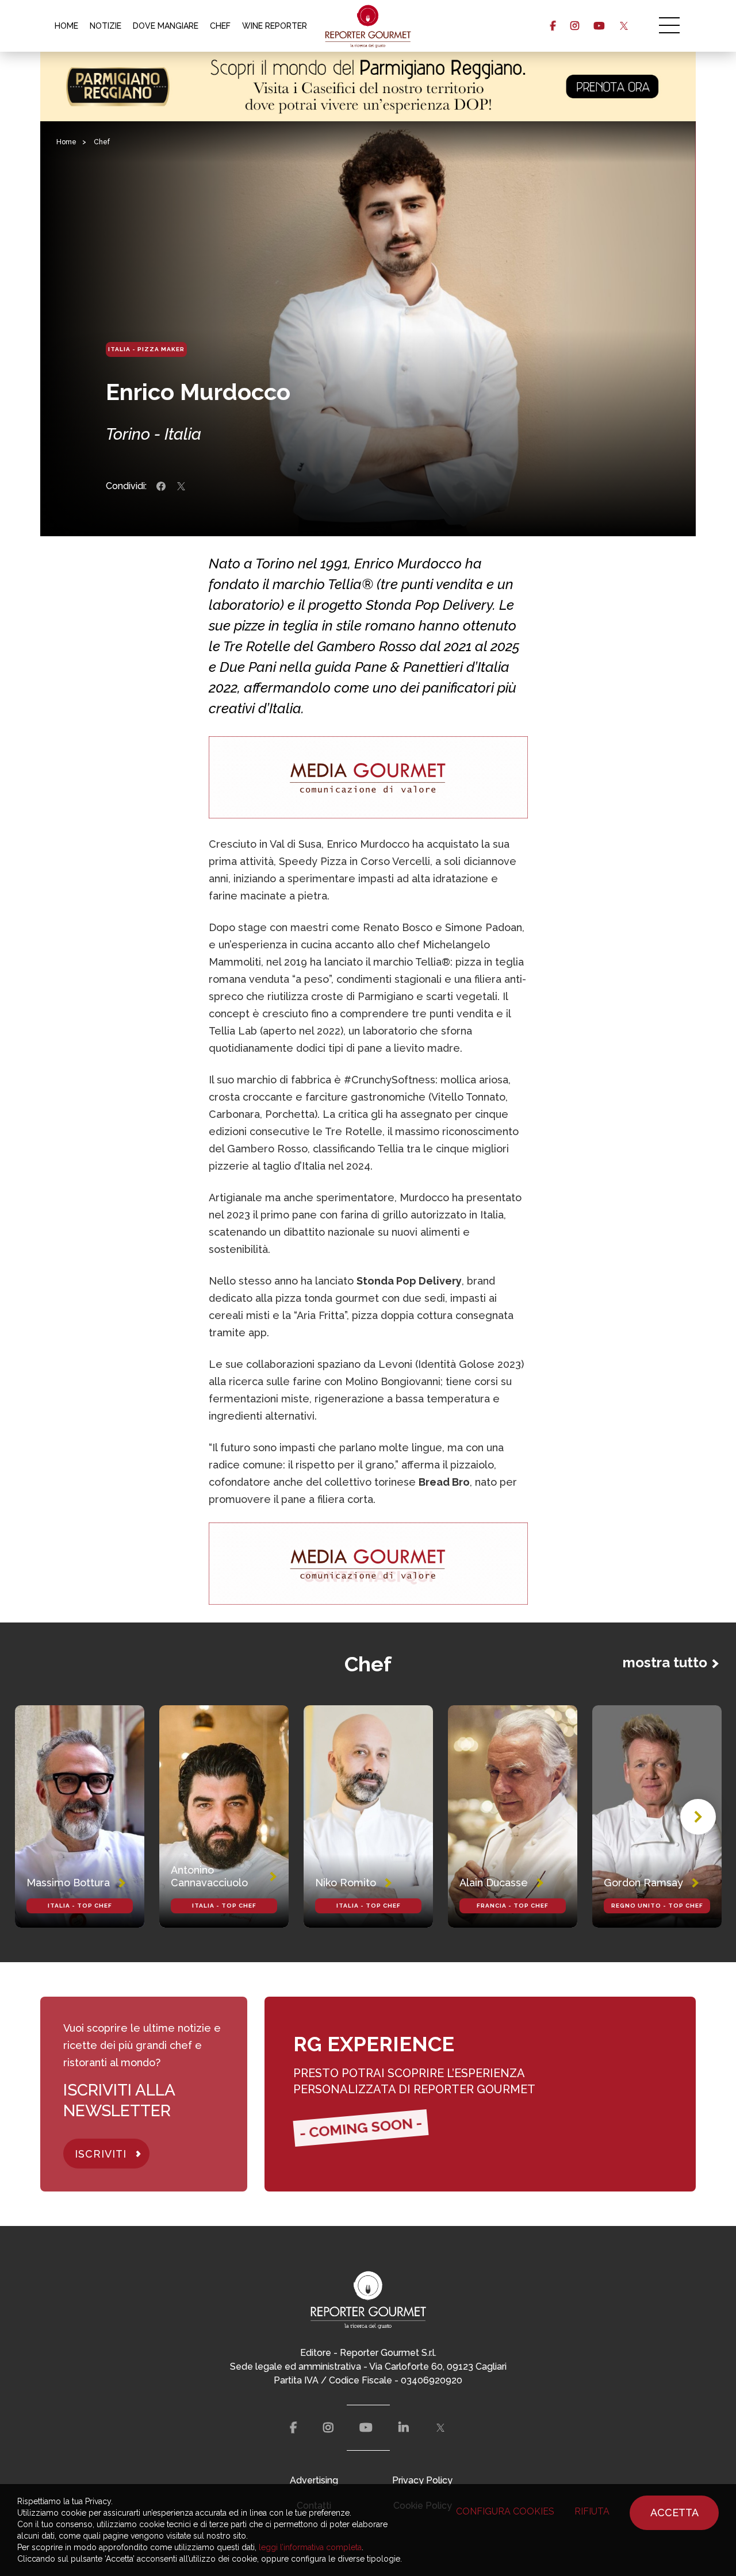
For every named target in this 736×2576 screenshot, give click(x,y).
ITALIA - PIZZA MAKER (146, 349)
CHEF (220, 26)
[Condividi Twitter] (181, 486)
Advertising (314, 2480)
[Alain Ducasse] (513, 1816)
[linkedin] (404, 2428)
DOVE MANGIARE (166, 26)
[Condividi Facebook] (161, 486)
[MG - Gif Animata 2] (368, 777)
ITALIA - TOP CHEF (80, 1906)
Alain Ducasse (494, 1883)
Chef (102, 142)
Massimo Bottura (68, 1883)
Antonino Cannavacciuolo (209, 1876)
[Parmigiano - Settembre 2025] (368, 86)
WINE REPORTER (275, 26)
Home (66, 142)
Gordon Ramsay (643, 1883)
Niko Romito (346, 1883)
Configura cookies (505, 2511)
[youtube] (599, 26)
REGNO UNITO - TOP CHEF (657, 1906)
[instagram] (575, 26)
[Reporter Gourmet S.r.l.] (368, 26)
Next (698, 1817)
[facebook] (553, 26)
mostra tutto (665, 1662)
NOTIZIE (106, 26)
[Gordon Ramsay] (657, 1816)
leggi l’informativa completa (310, 2547)
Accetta (674, 2512)
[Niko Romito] (368, 1816)
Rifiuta (592, 2511)
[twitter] (624, 26)
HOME (66, 26)
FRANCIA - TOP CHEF (513, 1906)
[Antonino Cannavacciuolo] (224, 1816)
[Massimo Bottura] (80, 1816)
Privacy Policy (422, 2480)
